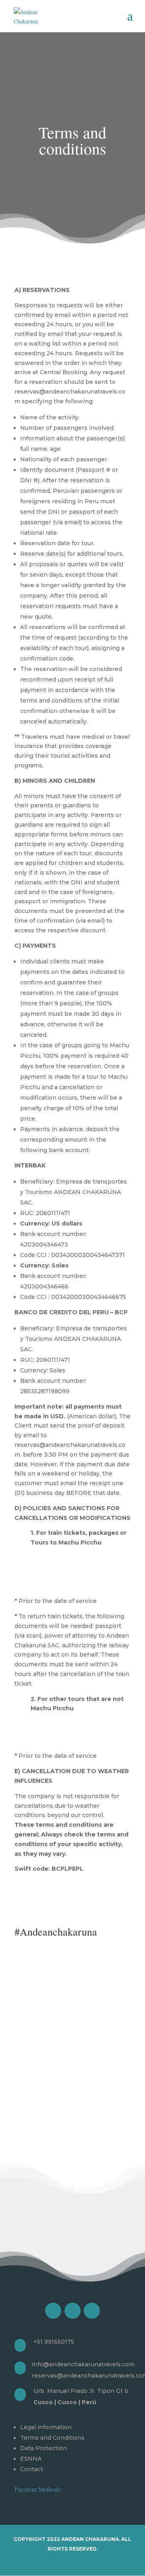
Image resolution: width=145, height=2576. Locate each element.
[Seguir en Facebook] (53, 2311)
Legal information (46, 2427)
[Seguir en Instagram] (72, 2311)
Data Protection (43, 2448)
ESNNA (31, 2459)
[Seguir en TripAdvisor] (92, 2311)
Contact (32, 2469)
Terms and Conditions (52, 2438)
